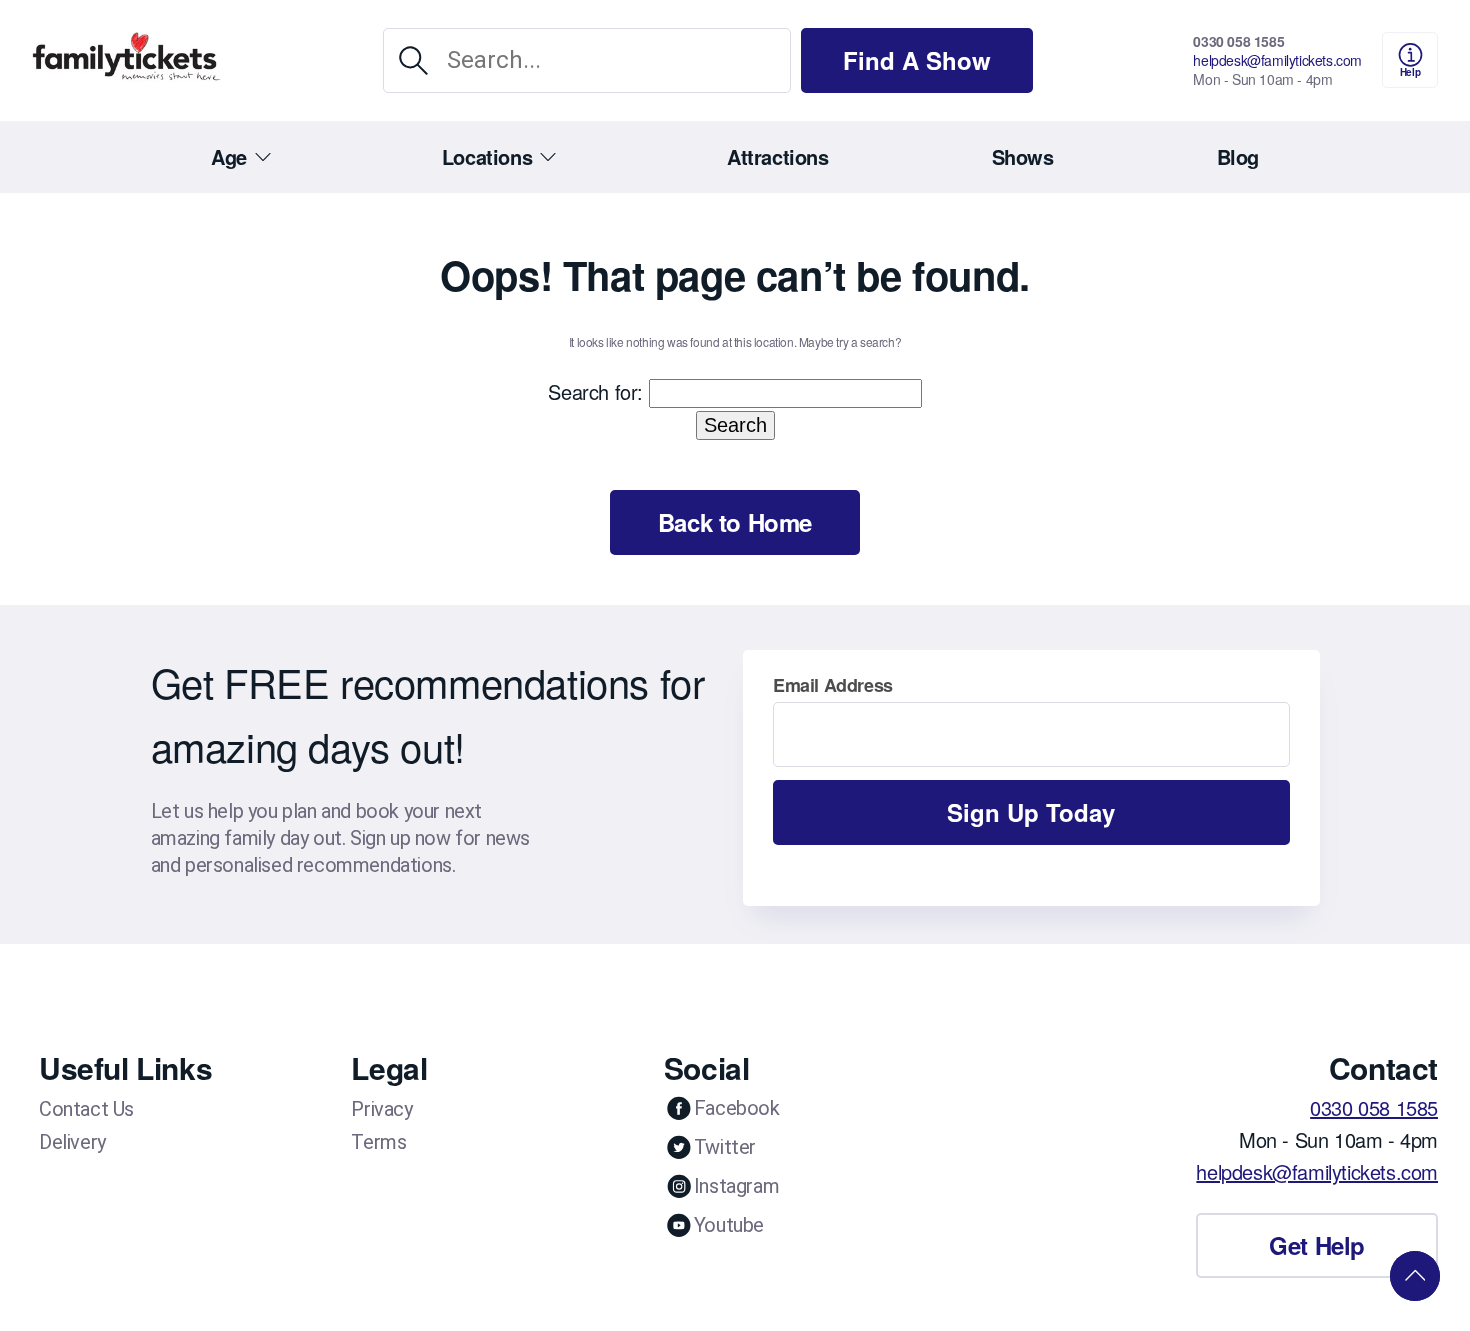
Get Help (1317, 1245)
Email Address (833, 685)
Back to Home (735, 522)
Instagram (736, 1186)
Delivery (72, 1142)
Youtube (729, 1225)
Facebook (737, 1108)
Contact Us (86, 1109)
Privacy (381, 1109)
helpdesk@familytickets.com (1277, 60)
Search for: (595, 391)
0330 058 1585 (1238, 41)
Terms (378, 1142)
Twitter (725, 1147)
